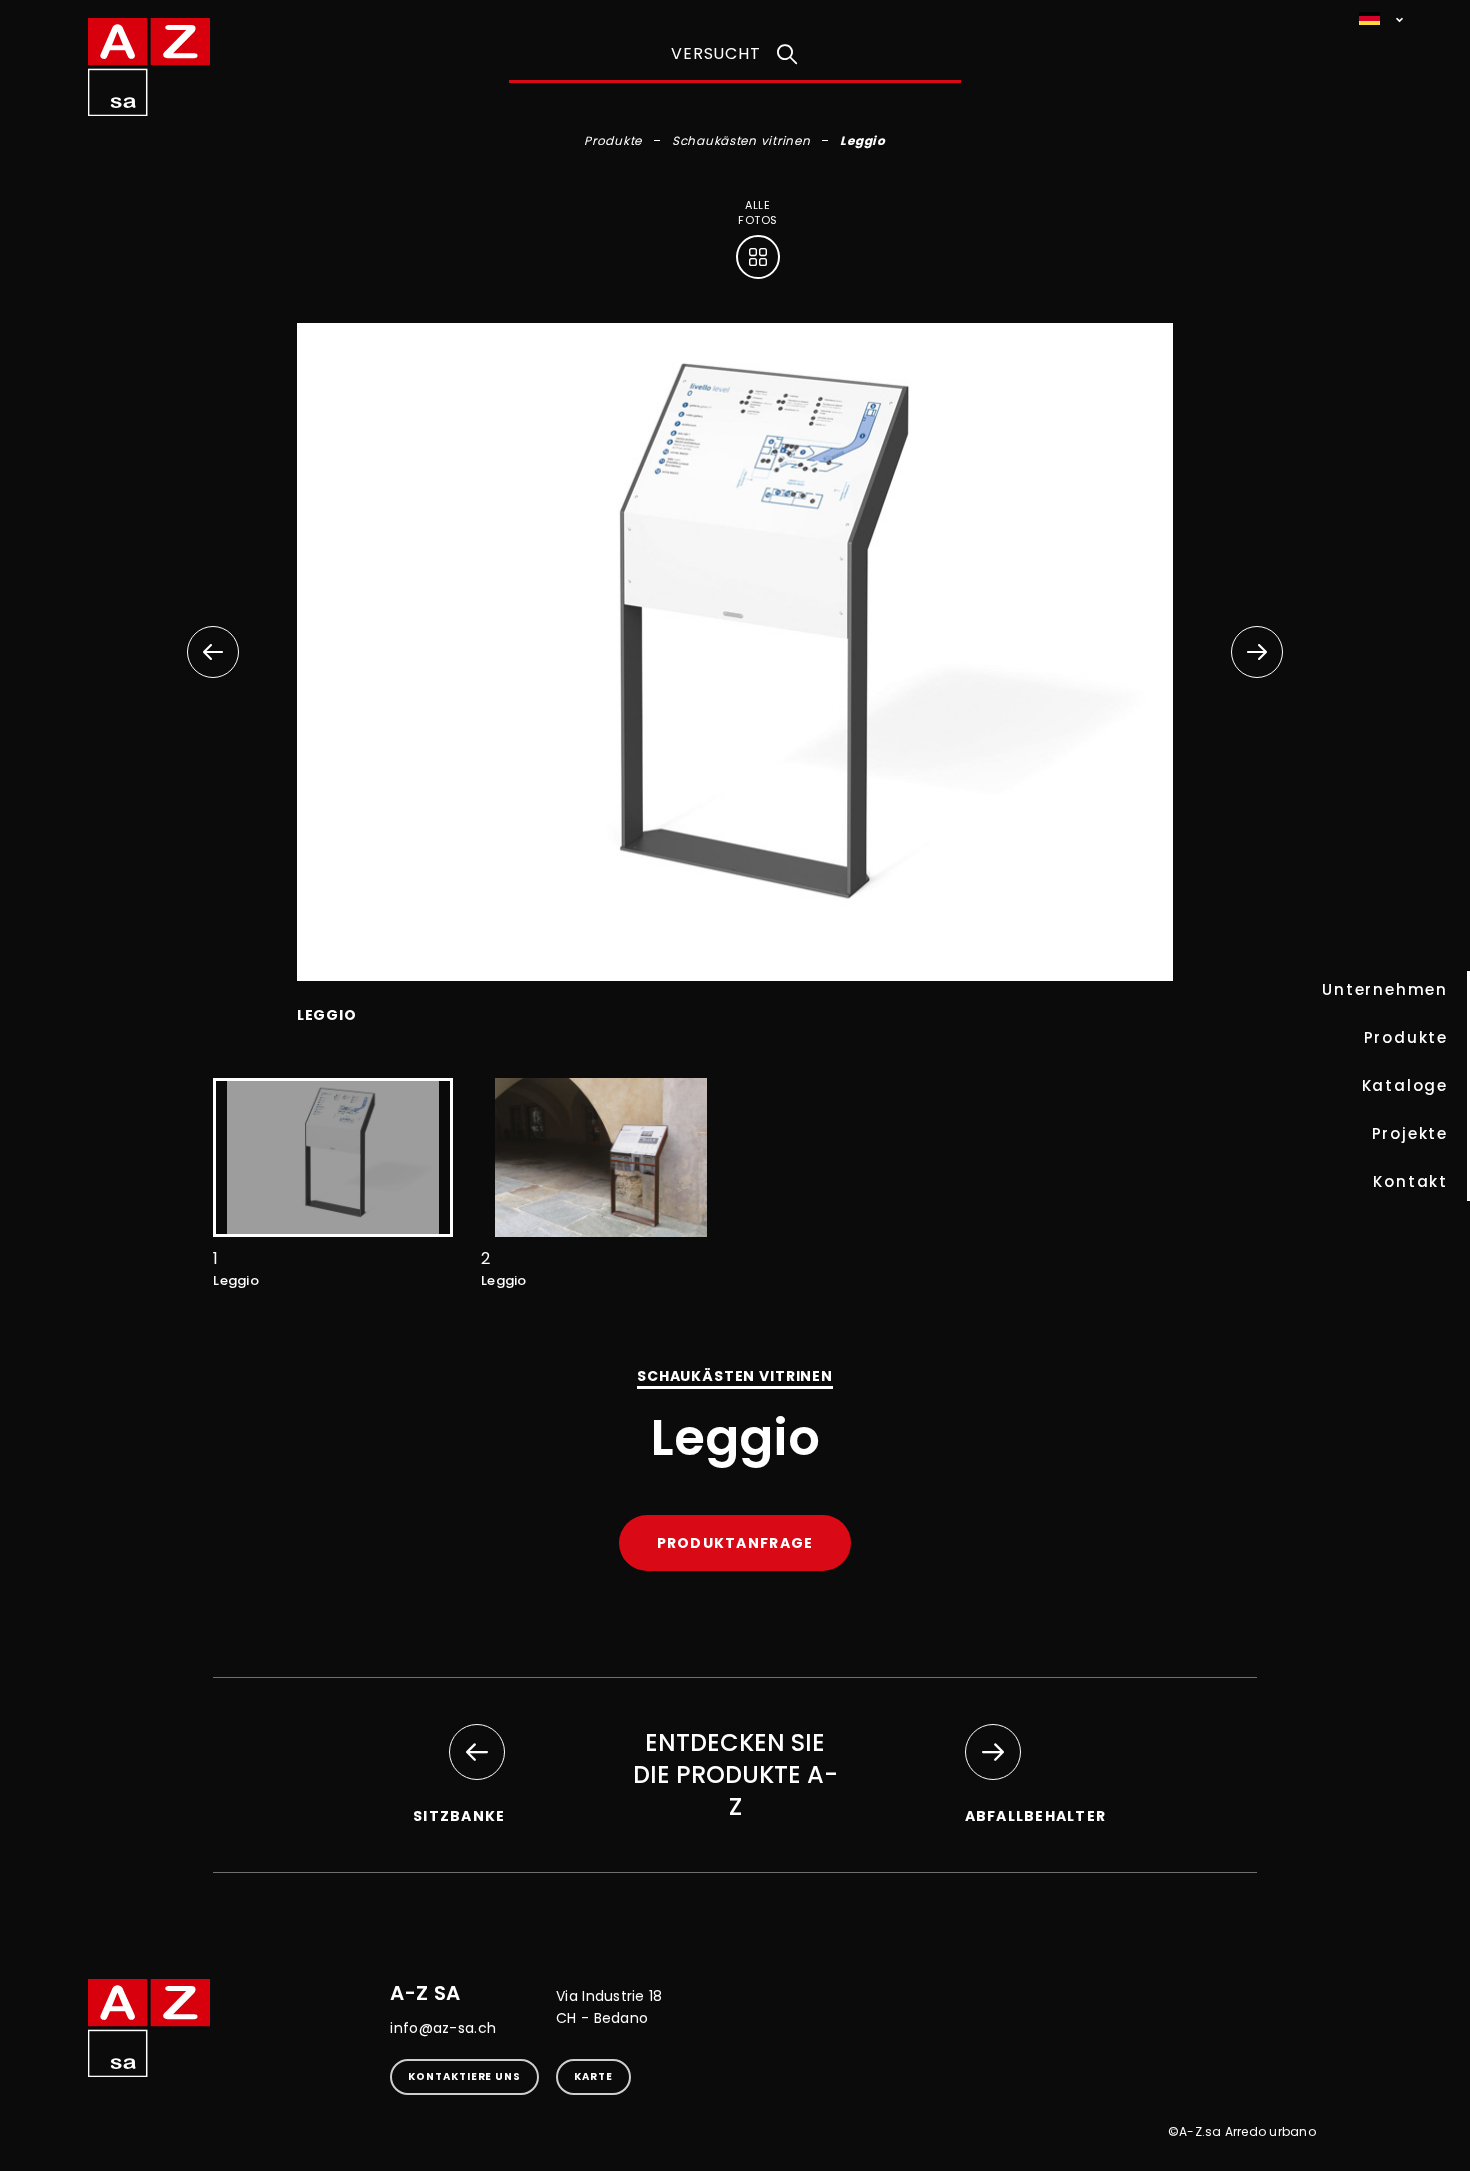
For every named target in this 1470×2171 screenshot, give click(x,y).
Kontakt (1410, 1181)
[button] (1257, 652)
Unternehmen (1385, 989)
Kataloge (1405, 1085)
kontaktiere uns (464, 2076)
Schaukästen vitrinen (741, 140)
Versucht (715, 53)
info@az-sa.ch (443, 2028)
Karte (593, 2076)
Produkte (1406, 1037)
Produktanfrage (735, 1543)
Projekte (1410, 1133)
